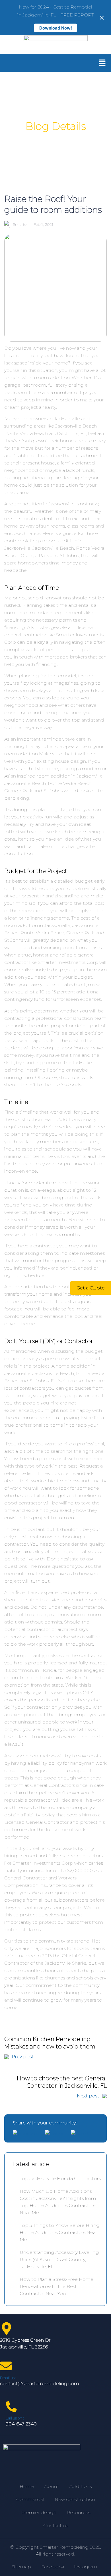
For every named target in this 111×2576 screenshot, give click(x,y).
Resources (78, 2513)
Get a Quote (91, 1288)
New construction (75, 2499)
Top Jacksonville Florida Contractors (60, 2178)
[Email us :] (6, 2366)
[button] (102, 63)
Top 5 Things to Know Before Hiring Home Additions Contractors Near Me (60, 2232)
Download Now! (56, 28)
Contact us (56, 2526)
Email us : (8, 2378)
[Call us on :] (11, 2407)
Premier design (39, 2513)
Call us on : (15, 2418)
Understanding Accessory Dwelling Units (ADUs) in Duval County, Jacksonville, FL (59, 2259)
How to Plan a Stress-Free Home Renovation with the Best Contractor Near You (56, 2286)
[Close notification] (102, 18)
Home (27, 2486)
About (52, 2486)
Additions (81, 2486)
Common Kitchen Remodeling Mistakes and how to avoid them (50, 2047)
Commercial (30, 2499)
